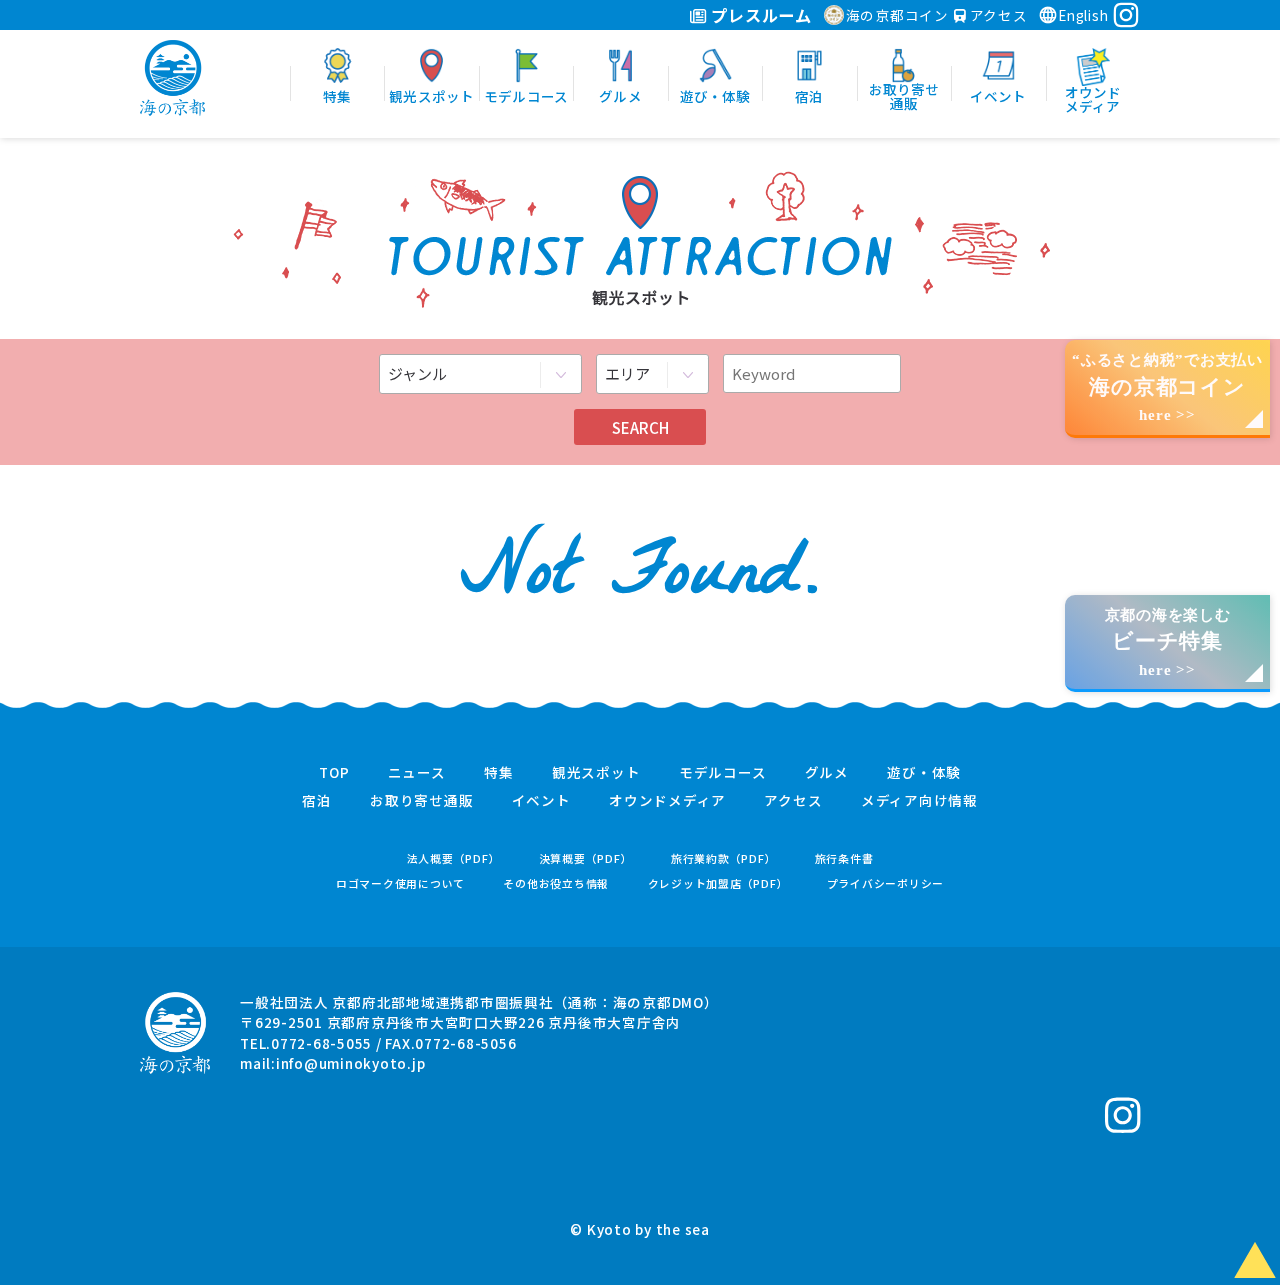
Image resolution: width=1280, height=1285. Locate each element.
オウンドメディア (667, 801)
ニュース (417, 773)
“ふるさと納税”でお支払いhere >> (1167, 387)
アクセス (997, 15)
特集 (499, 773)
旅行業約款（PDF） (724, 858)
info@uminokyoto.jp (351, 1063)
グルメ (827, 773)
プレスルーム (759, 15)
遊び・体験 (924, 773)
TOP (334, 773)
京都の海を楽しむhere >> (1168, 642)
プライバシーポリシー (886, 883)
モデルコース (723, 773)
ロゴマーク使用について (400, 883)
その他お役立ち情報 (556, 883)
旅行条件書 (844, 858)
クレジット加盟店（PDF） (718, 883)
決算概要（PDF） (586, 858)
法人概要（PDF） (454, 858)
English (1083, 15)
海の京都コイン (897, 15)
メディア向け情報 (919, 801)
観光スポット (596, 773)
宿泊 (317, 801)
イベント (541, 801)
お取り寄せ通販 (421, 801)
